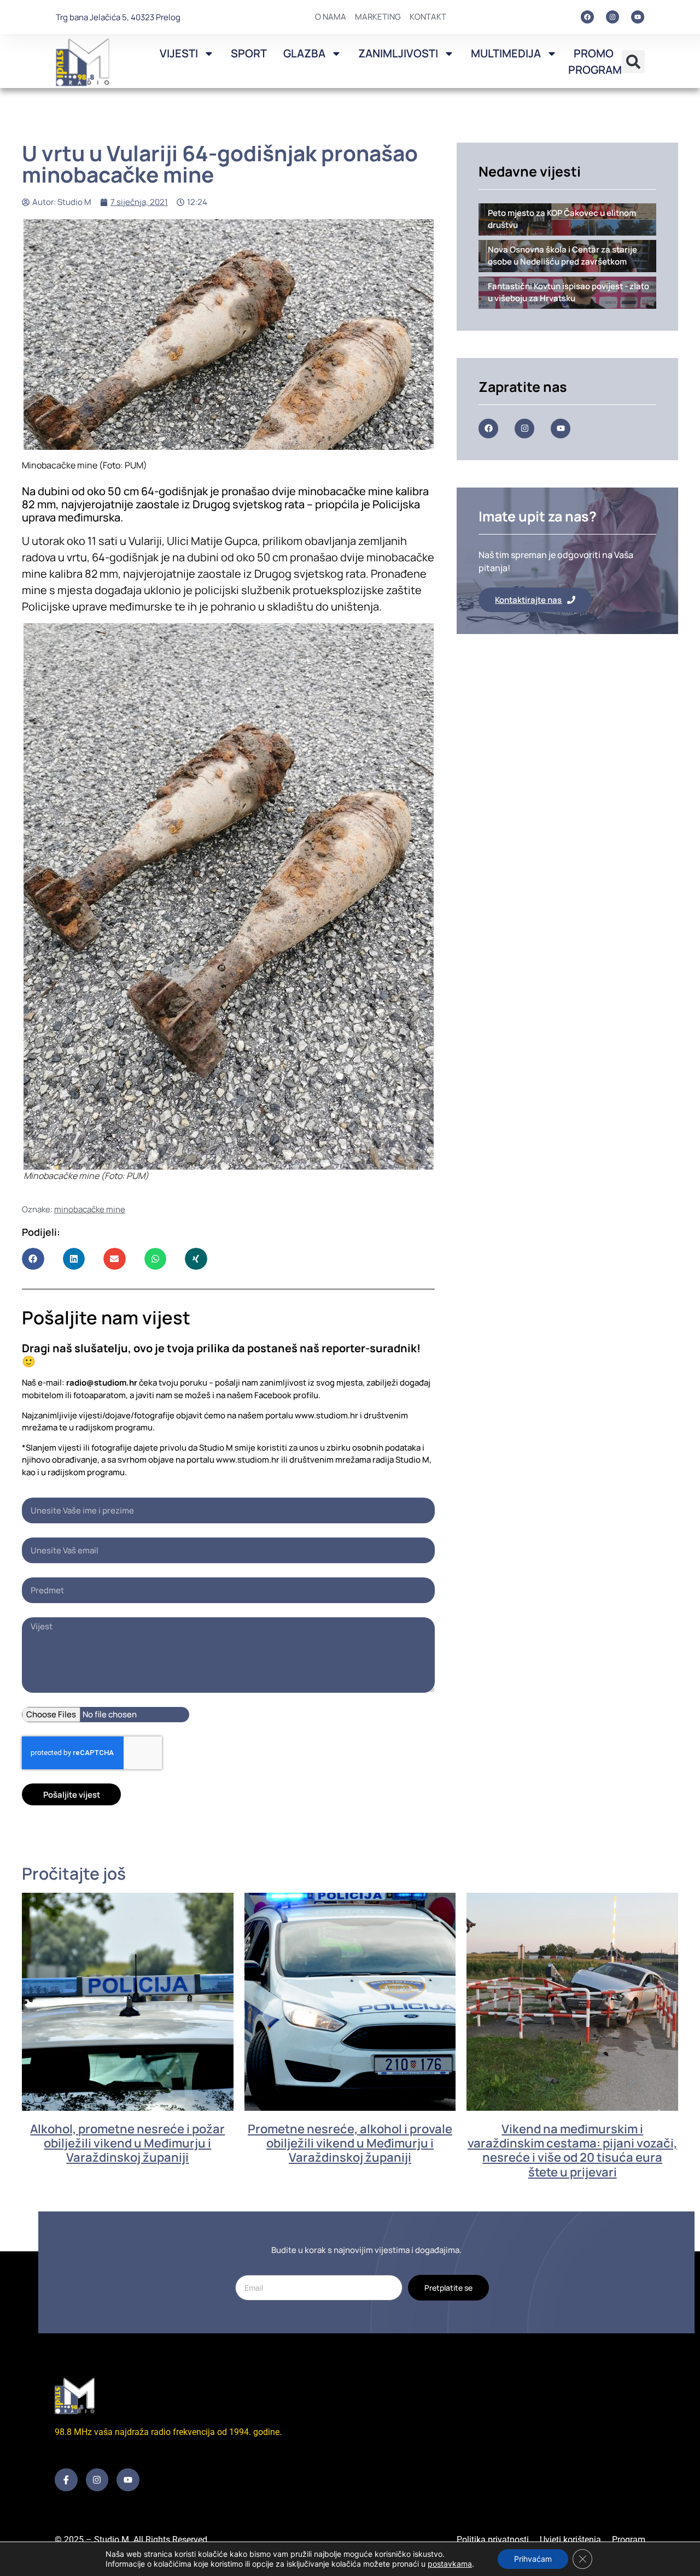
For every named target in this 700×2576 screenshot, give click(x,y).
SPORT (249, 53)
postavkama (450, 2564)
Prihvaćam (533, 2559)
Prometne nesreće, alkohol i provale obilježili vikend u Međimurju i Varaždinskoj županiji (350, 2143)
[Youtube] (638, 17)
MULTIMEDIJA (506, 53)
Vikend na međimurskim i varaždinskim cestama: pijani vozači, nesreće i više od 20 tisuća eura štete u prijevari (572, 2150)
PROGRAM (595, 70)
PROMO (594, 53)
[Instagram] (612, 17)
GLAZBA (304, 53)
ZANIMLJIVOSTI (398, 53)
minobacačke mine (90, 1209)
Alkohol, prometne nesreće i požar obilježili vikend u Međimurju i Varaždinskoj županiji (127, 2143)
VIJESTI (179, 53)
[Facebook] (587, 17)
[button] (633, 62)
